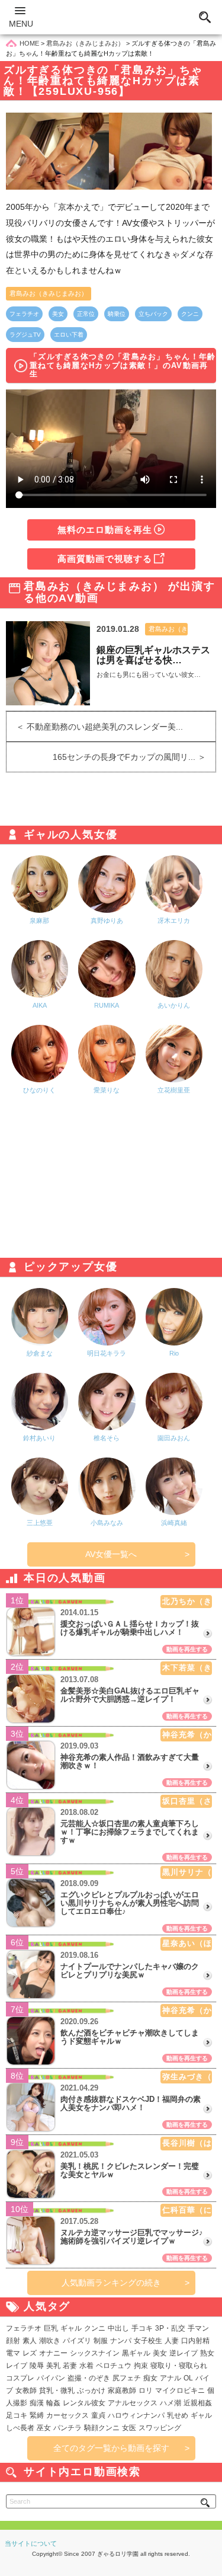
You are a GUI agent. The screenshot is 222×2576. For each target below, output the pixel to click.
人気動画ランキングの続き (111, 2283)
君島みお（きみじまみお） (49, 293)
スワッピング (160, 2428)
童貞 (98, 2415)
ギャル (71, 2328)
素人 (30, 2341)
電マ (13, 2353)
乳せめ (178, 2415)
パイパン (51, 2378)
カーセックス (67, 2415)
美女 (58, 314)
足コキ (17, 2415)
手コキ (142, 2328)
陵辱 (37, 2366)
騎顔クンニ (102, 2428)
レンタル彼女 (84, 2403)
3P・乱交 (170, 2328)
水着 (86, 2366)
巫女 (44, 2428)
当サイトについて (31, 2543)
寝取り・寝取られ (179, 2366)
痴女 (150, 2378)
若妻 (70, 2366)
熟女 (207, 2353)
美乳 (53, 2366)
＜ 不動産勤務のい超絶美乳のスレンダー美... (95, 727)
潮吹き (50, 2341)
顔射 (13, 2341)
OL (188, 2378)
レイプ (17, 2366)
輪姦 (53, 2403)
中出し (118, 2328)
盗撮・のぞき (89, 2378)
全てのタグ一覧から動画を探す (111, 2448)
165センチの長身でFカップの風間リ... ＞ (134, 757)
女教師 (26, 2390)
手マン (198, 2328)
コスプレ (20, 2378)
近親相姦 (198, 2403)
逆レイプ (184, 2353)
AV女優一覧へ (111, 1554)
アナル (170, 2378)
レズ (30, 2353)
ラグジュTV (25, 335)
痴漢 (37, 2403)
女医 (129, 2428)
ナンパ (121, 2341)
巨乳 (51, 2328)
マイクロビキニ (180, 2390)
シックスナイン (95, 2353)
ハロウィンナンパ (136, 2415)
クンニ (190, 314)
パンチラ (67, 2428)
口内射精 (195, 2341)
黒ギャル (136, 2353)
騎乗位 (117, 314)
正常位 (86, 314)
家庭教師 (122, 2390)
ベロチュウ (114, 2366)
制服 (101, 2341)
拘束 (141, 2366)
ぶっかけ (91, 2390)
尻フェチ (127, 2378)
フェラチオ (24, 314)
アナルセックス (133, 2403)
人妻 (172, 2341)
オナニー (53, 2353)
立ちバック (153, 314)
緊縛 (37, 2415)
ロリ (146, 2390)
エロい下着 (69, 335)
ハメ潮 (170, 2403)
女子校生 (148, 2341)
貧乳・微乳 (57, 2390)
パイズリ (77, 2341)
